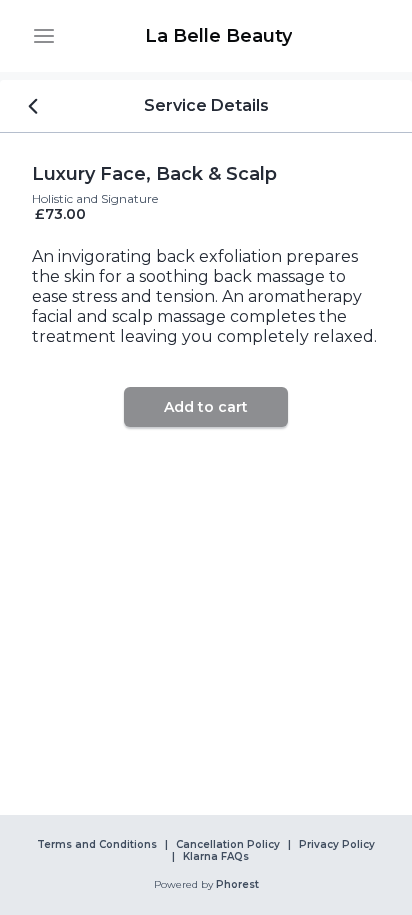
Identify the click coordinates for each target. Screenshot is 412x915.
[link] (218, 36)
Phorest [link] (237, 885)
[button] (44, 36)
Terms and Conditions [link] (97, 845)
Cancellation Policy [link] (228, 845)
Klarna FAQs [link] (216, 857)
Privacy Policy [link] (337, 845)
